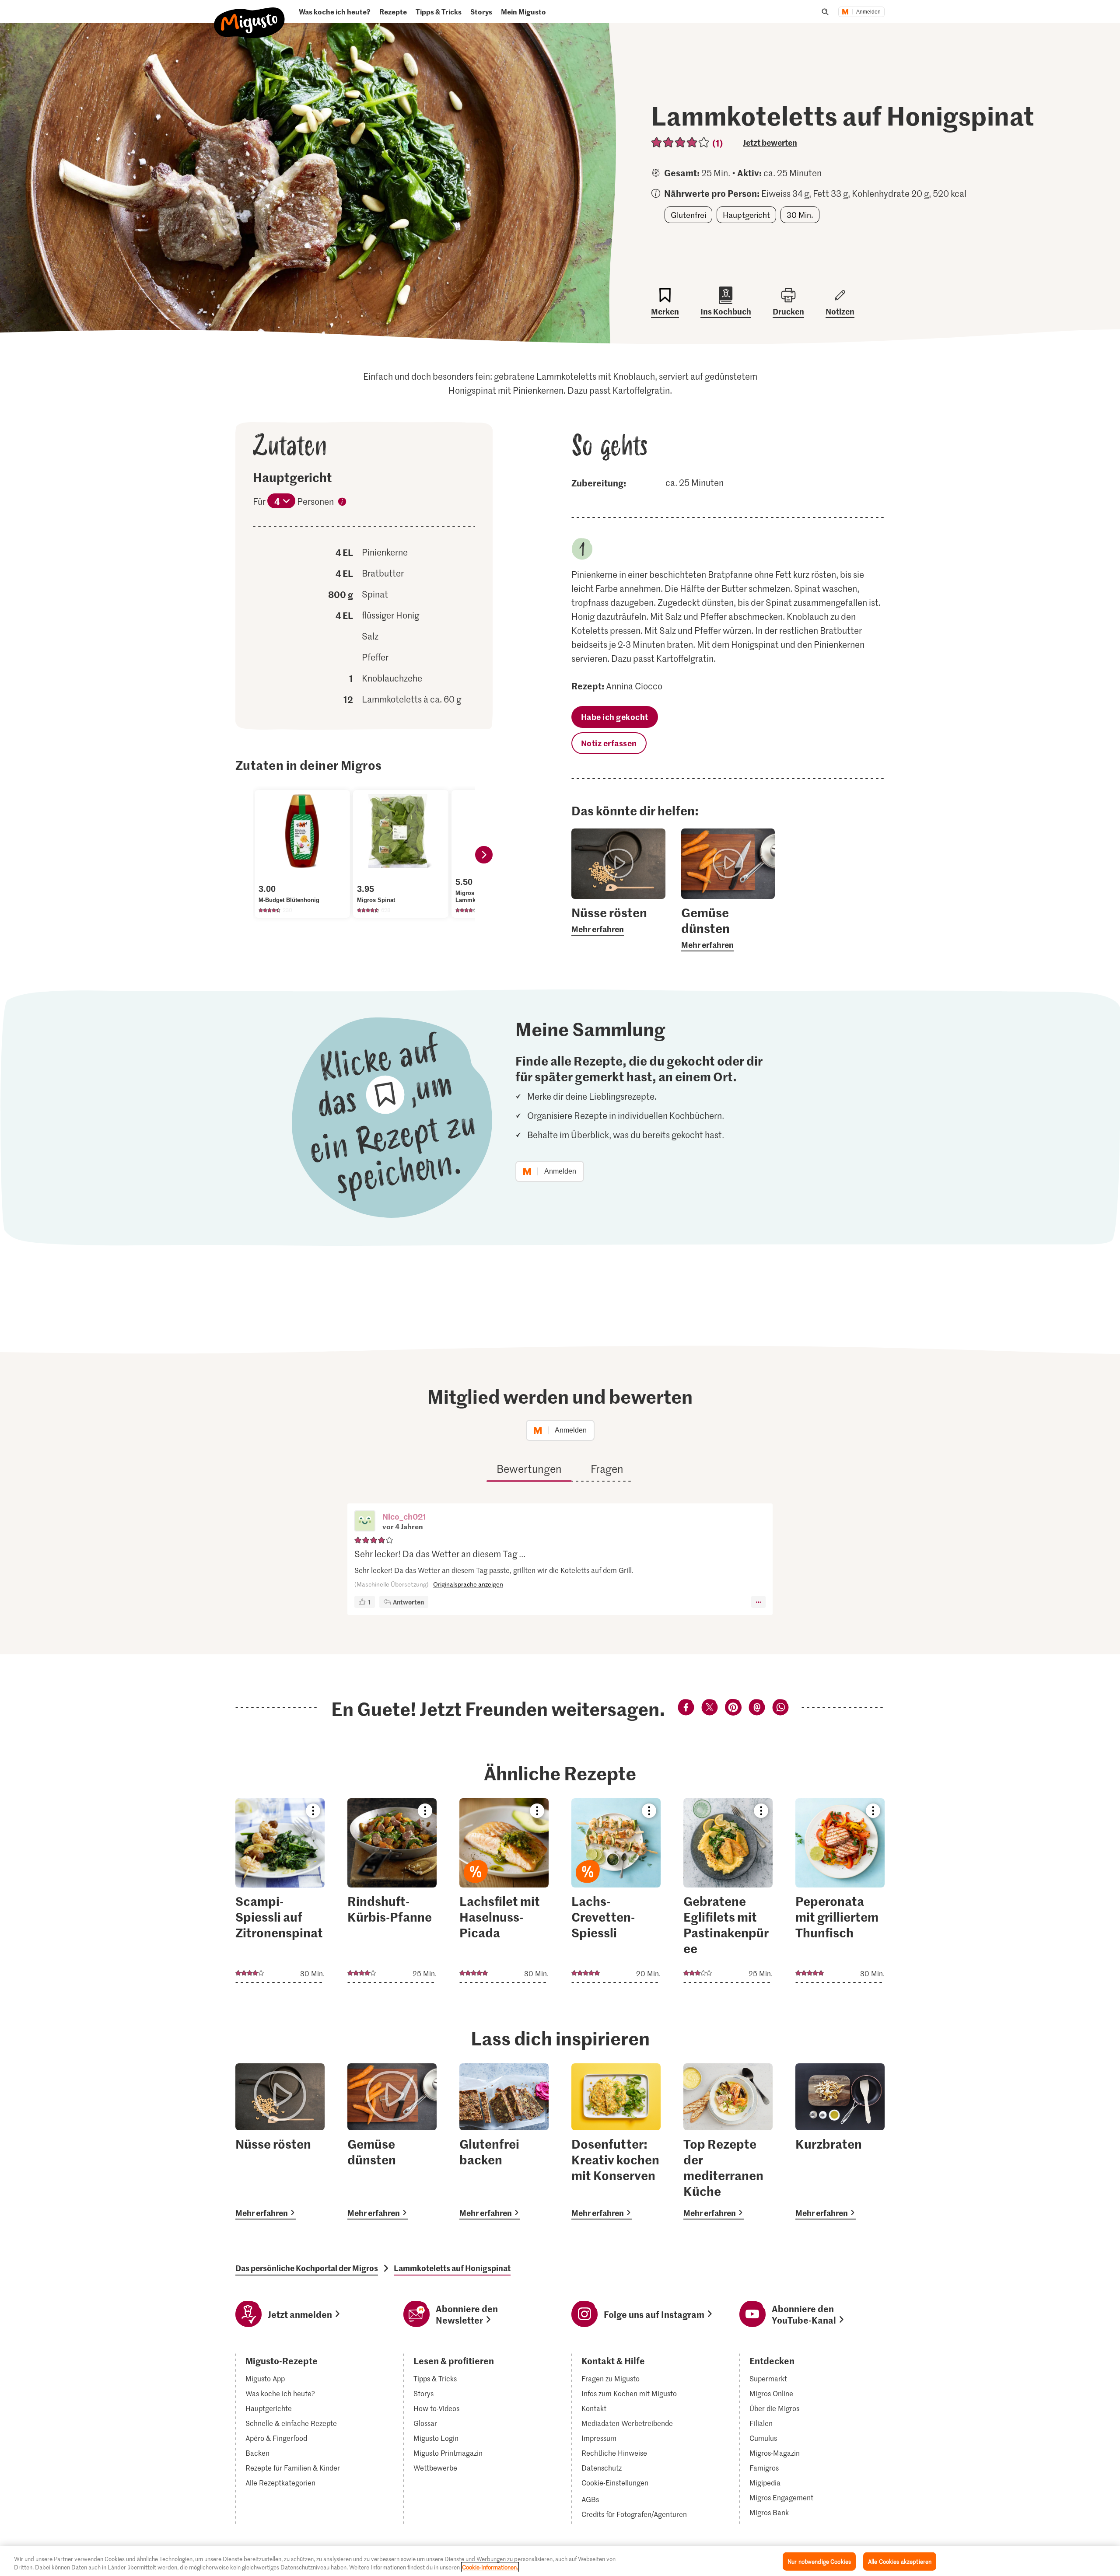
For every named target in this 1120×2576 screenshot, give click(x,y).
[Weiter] (484, 855)
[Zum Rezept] (280, 1891)
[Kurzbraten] (840, 2141)
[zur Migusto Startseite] (250, 16)
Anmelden (868, 12)
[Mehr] (758, 1602)
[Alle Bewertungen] (681, 142)
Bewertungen (529, 1469)
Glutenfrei (688, 215)
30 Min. (800, 215)
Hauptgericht (746, 215)
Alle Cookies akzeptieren (900, 2561)
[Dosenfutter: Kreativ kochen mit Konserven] (616, 2141)
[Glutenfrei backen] (504, 2141)
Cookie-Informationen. (490, 2567)
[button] (365, 1522)
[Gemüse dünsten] (392, 2141)
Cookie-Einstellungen (615, 2483)
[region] (560, 2561)
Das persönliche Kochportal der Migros (307, 2268)
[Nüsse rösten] (280, 2141)
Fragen (607, 1469)
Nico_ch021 (404, 1516)
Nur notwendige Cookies (819, 2561)
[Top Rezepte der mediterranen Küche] (728, 2141)
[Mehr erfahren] (618, 920)
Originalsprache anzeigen (468, 1584)
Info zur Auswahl (342, 503)
